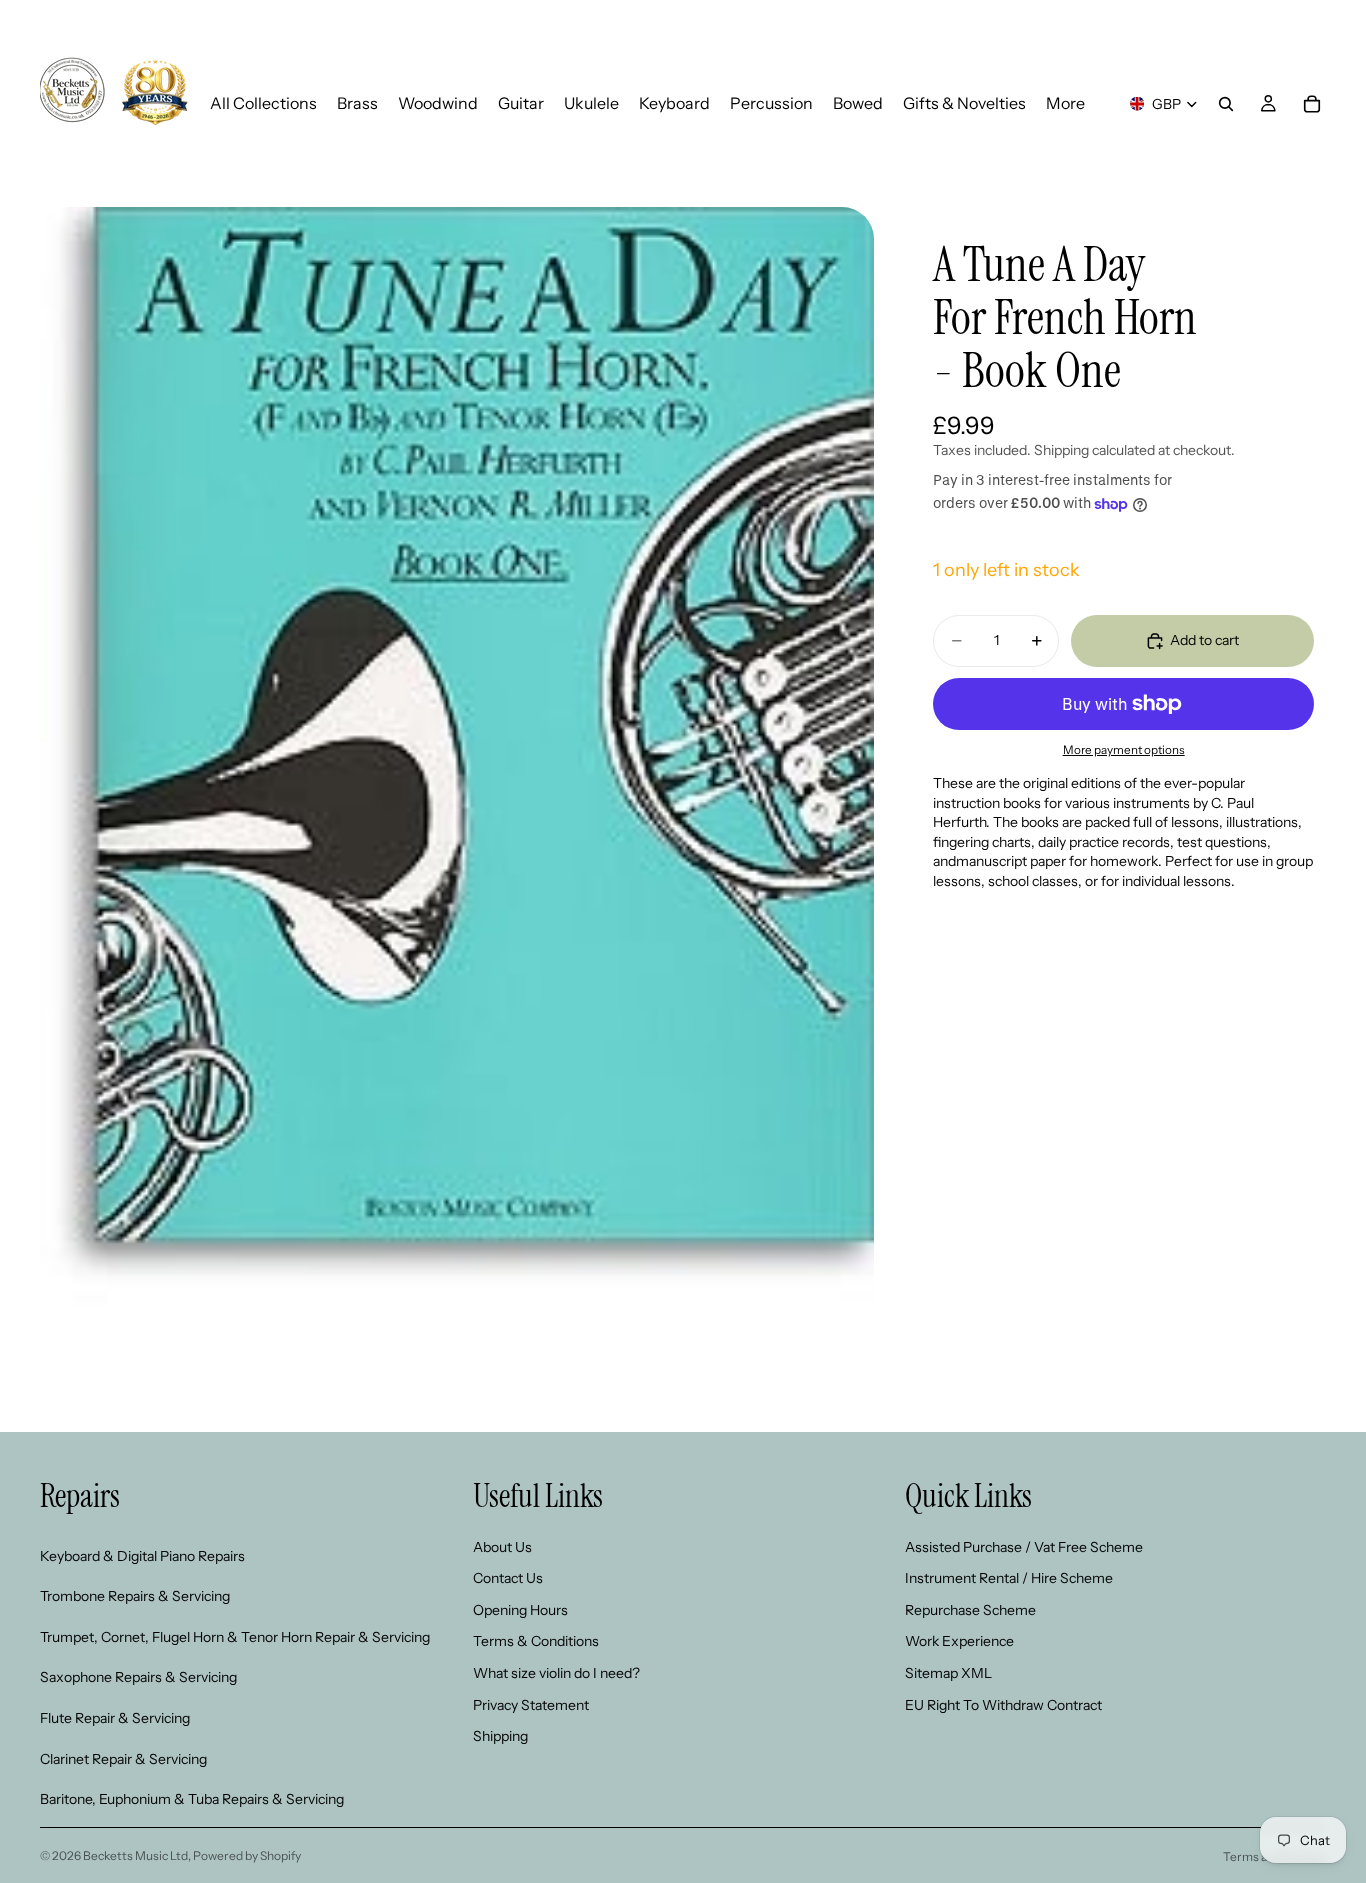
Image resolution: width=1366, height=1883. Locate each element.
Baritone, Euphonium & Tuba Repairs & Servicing (192, 1799)
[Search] (1226, 104)
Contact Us (508, 1578)
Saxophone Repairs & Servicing (138, 1677)
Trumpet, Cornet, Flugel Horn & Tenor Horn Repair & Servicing (235, 1636)
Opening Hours (520, 1609)
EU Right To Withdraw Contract (1003, 1704)
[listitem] (1065, 103)
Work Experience (959, 1641)
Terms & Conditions (536, 1641)
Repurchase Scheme (970, 1609)
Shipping (500, 1736)
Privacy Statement (531, 1704)
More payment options (1124, 750)
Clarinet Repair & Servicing (123, 1758)
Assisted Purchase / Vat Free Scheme (1024, 1546)
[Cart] (1312, 104)
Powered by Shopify (247, 1855)
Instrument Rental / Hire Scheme (1009, 1578)
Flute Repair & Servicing (115, 1718)
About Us (502, 1546)
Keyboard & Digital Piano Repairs (142, 1555)
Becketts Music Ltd (135, 1855)
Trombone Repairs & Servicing (135, 1596)
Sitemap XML (948, 1673)
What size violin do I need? (556, 1673)
